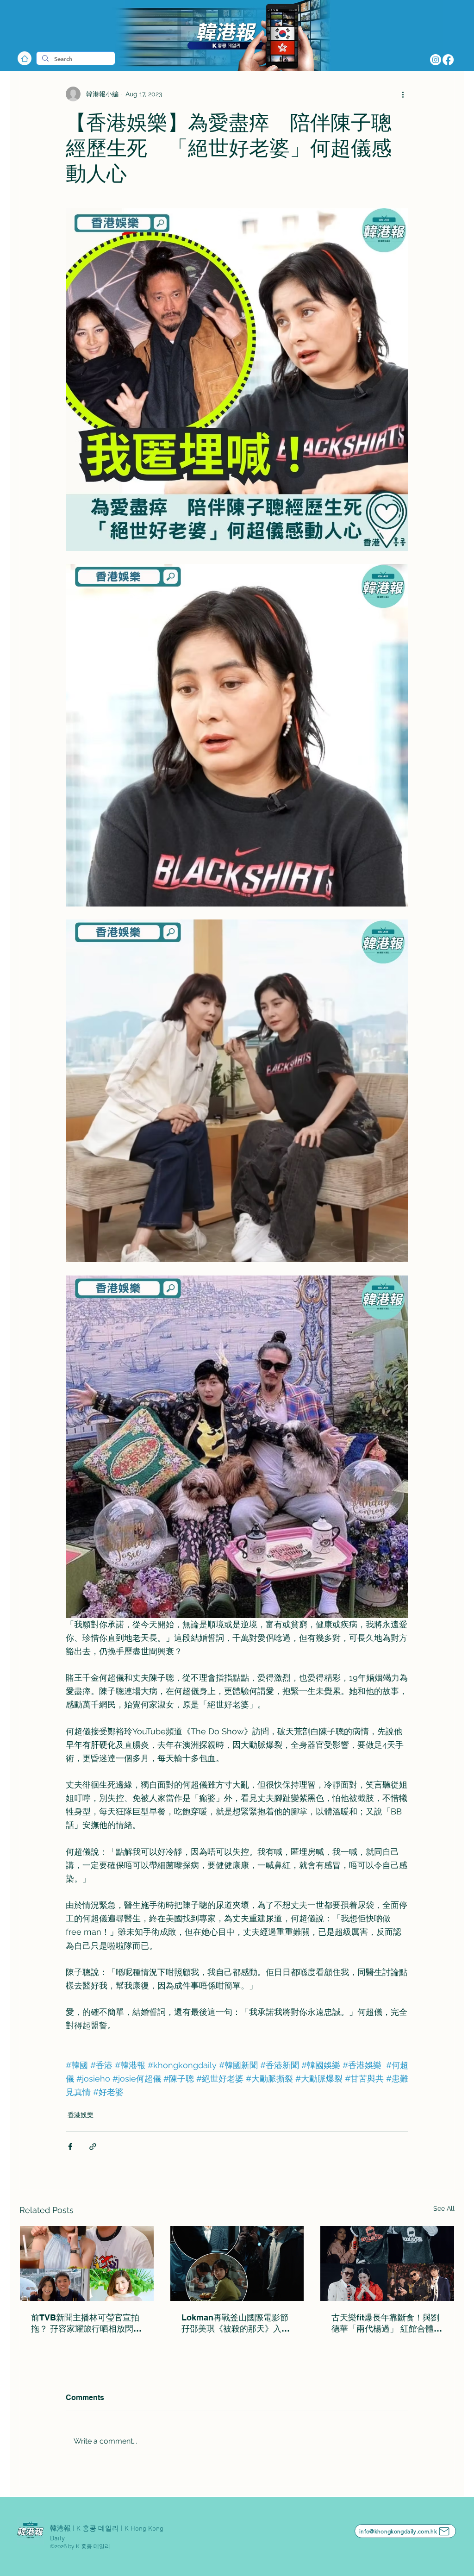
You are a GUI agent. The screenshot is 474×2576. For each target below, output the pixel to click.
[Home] (25, 58)
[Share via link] (93, 2147)
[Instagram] (436, 60)
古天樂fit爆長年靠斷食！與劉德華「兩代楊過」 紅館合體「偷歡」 (385, 2323)
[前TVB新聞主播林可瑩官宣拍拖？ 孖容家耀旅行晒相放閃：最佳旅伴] (87, 2263)
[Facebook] (448, 60)
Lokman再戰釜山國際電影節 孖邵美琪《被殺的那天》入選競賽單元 (237, 2323)
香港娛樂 (81, 2115)
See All (444, 2208)
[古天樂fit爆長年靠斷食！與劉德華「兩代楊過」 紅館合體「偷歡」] (387, 2263)
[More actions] (403, 94)
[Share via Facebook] (70, 2147)
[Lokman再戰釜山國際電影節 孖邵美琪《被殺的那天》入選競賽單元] (237, 2263)
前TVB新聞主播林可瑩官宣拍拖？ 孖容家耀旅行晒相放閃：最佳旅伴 (86, 2323)
